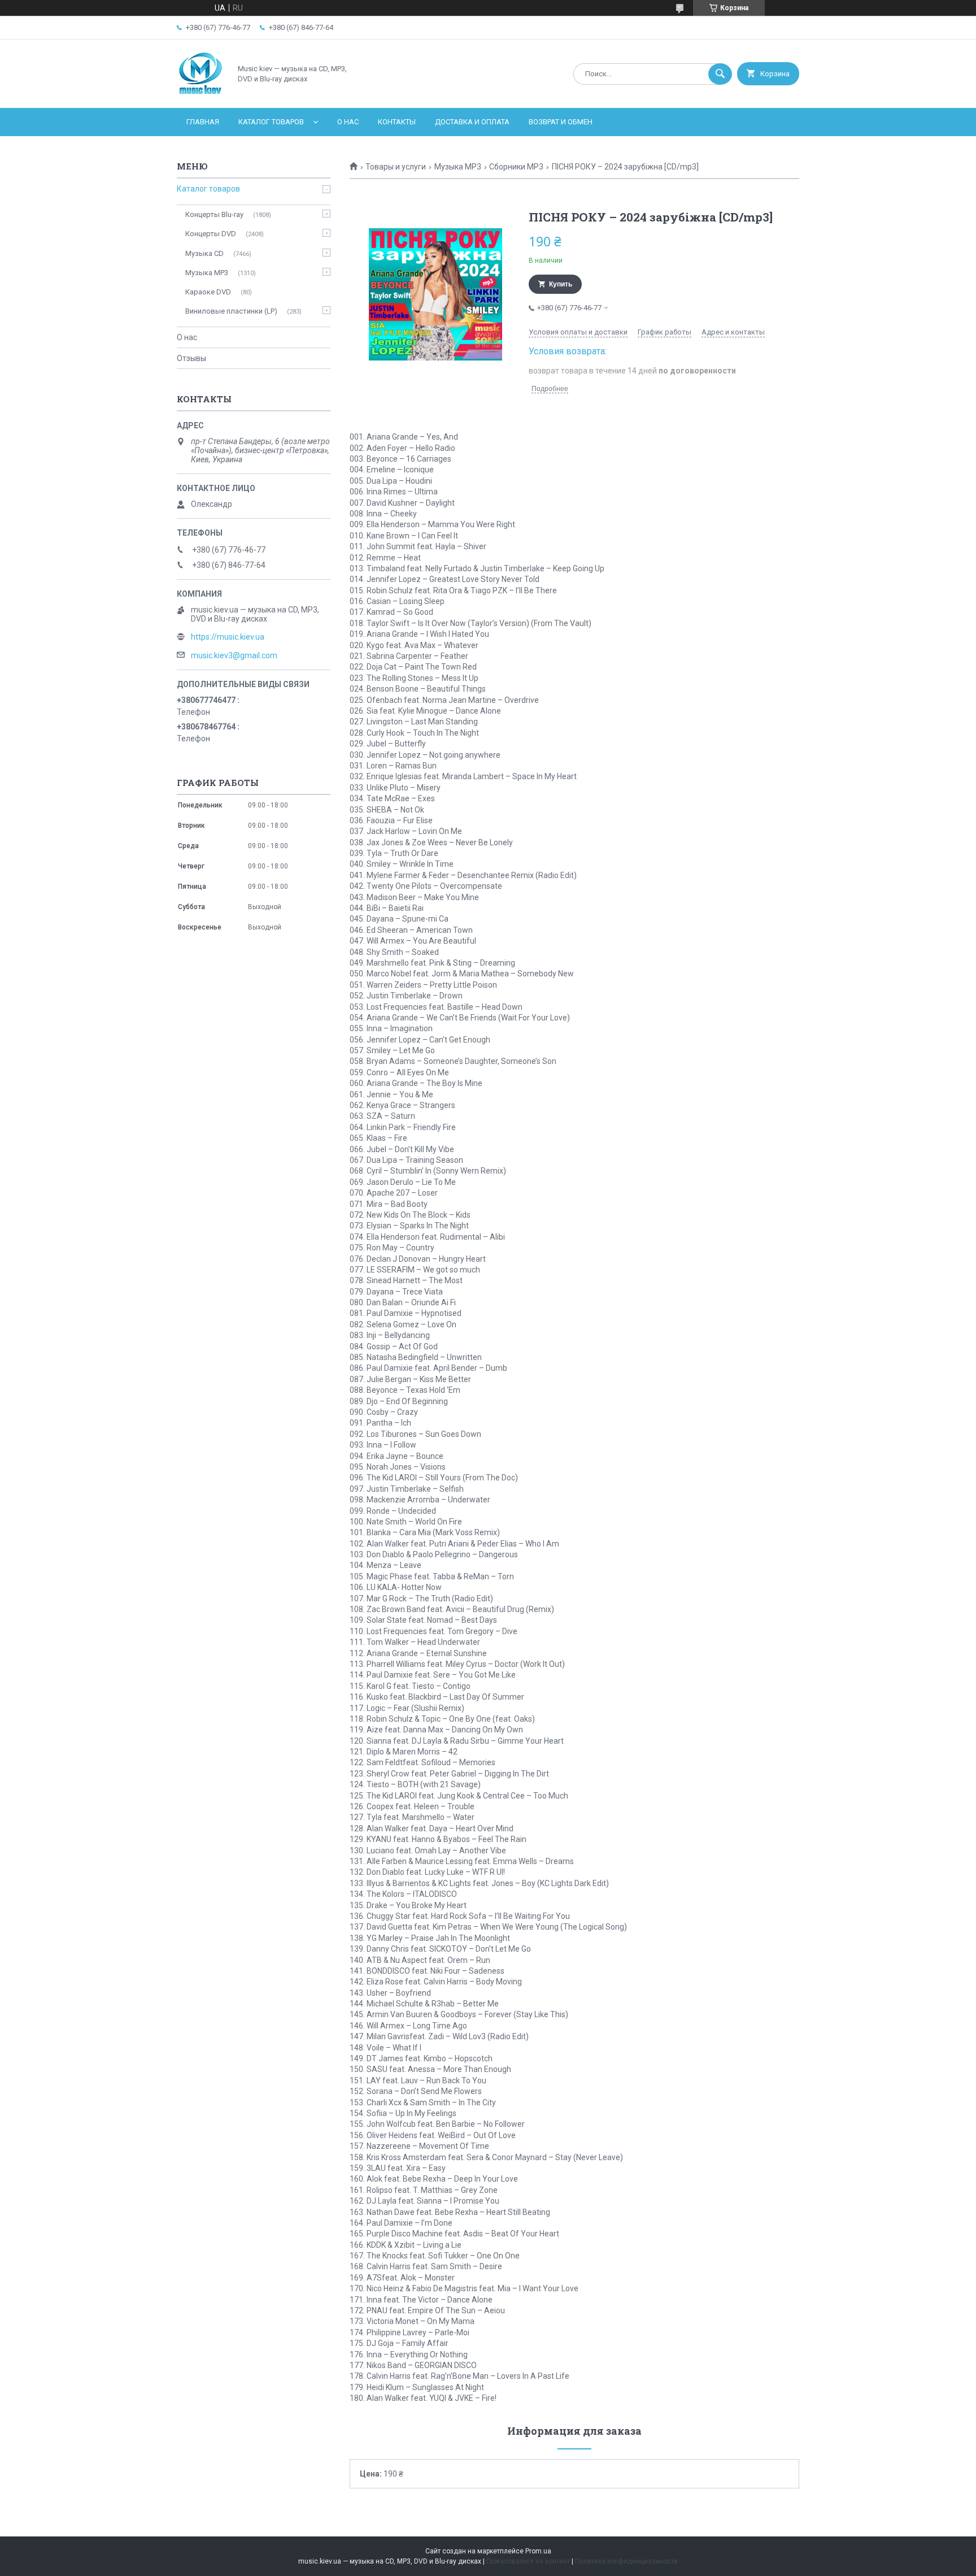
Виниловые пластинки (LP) (231, 311)
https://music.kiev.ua (228, 637)
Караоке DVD (208, 292)
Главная (203, 122)
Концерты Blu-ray (214, 214)
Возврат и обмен (561, 122)
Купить (561, 284)
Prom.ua (538, 2551)
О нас (348, 122)
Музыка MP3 (458, 167)
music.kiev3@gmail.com (234, 655)
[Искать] (720, 74)
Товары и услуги (396, 167)
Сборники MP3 (516, 167)
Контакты (397, 122)
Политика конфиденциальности (626, 2561)
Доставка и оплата (472, 122)
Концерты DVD (211, 234)
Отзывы (191, 358)
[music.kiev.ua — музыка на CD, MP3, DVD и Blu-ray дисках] (201, 94)
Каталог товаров (271, 122)
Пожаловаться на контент (528, 2561)
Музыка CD (204, 253)
